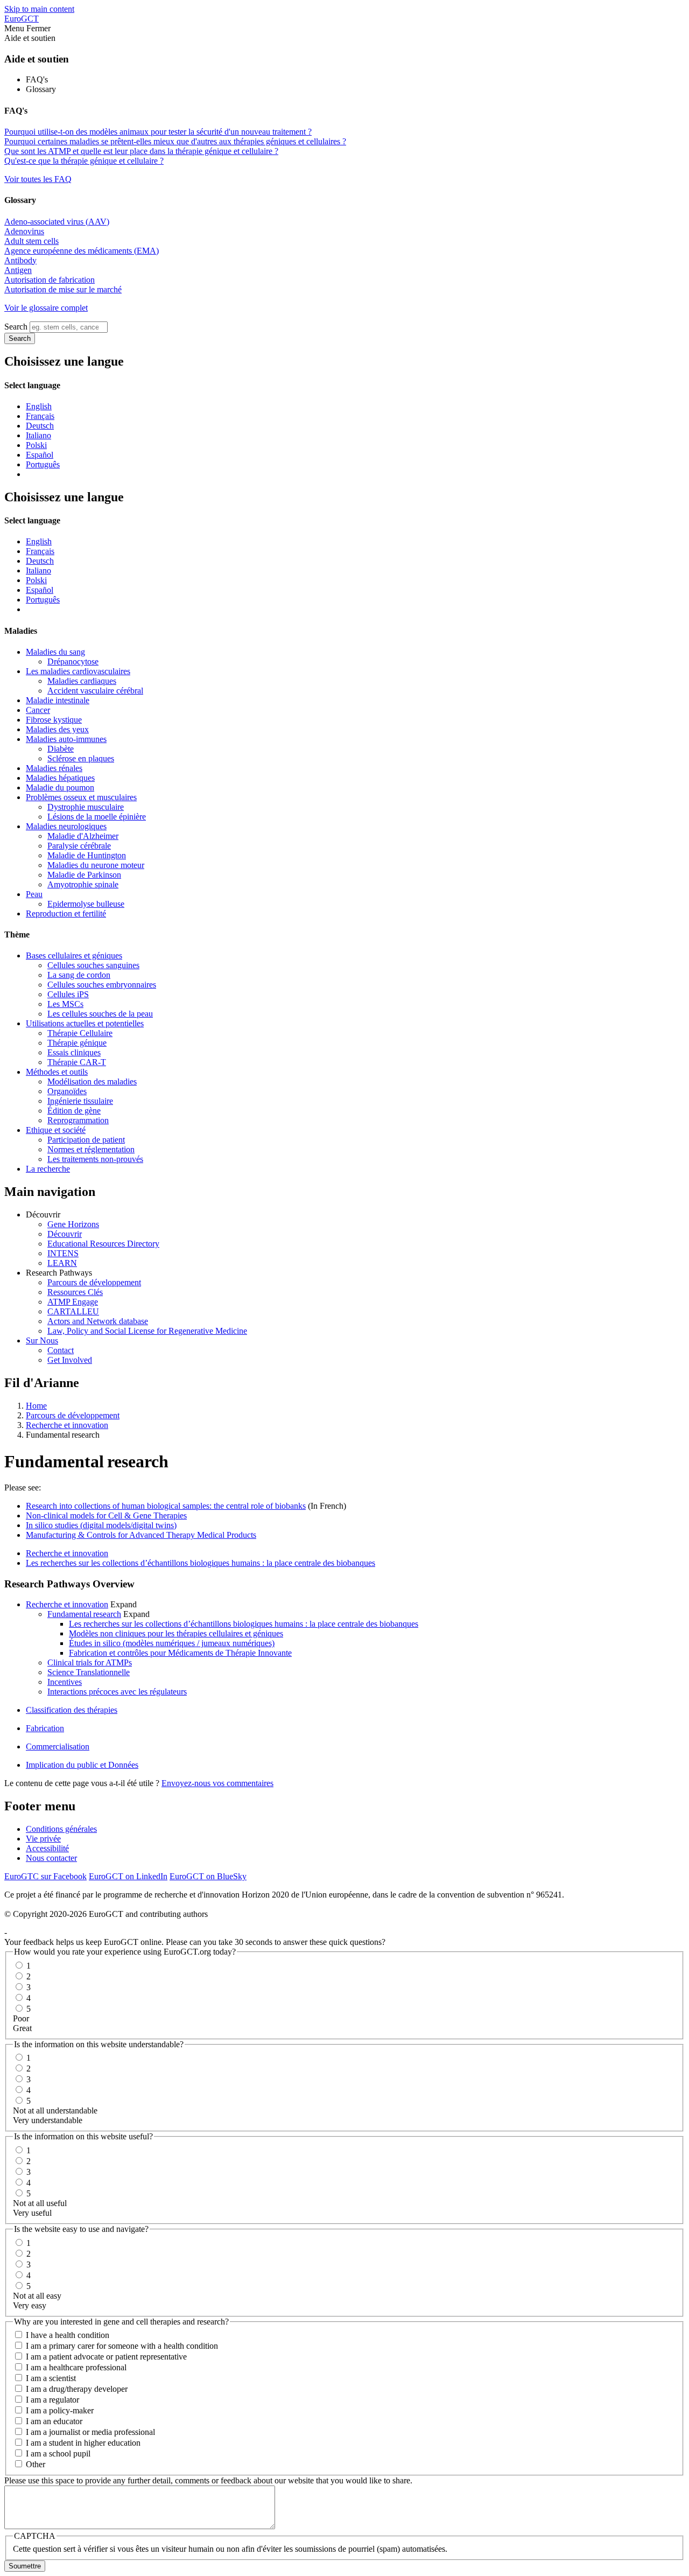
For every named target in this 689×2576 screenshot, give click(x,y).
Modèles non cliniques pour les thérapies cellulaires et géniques (176, 1633)
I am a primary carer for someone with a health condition (122, 2346)
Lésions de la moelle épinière (97, 817)
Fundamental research (84, 1614)
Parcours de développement (94, 1282)
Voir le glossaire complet (46, 308)
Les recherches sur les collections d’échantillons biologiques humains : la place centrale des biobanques (201, 1563)
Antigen (18, 270)
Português (43, 464)
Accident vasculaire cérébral (95, 691)
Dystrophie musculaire (86, 807)
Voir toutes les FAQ (38, 179)
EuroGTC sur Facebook (45, 1876)
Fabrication (45, 1728)
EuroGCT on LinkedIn (128, 1876)
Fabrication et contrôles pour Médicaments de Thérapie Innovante (180, 1653)
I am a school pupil (58, 2453)
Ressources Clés (75, 1292)
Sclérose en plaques (81, 758)
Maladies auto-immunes (66, 739)
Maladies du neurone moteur (96, 865)
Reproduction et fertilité (66, 913)
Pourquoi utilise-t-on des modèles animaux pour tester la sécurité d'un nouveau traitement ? (158, 132)
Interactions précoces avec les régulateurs (117, 1692)
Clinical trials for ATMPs (90, 1662)
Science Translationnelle (89, 1672)
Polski (36, 445)
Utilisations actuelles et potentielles (85, 1023)
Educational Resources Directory (103, 1244)
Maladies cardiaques (82, 681)
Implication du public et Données (82, 1765)
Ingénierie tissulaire (80, 1101)
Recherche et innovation (67, 1425)
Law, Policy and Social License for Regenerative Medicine (147, 1331)
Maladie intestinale (58, 700)
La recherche (48, 1169)
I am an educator (54, 2421)
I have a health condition (68, 2335)
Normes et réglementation (91, 1149)
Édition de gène (74, 1111)
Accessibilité (47, 1848)
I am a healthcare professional (76, 2367)
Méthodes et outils (57, 1072)
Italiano (38, 435)
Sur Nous (42, 1340)
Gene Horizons (73, 1224)
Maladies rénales (54, 768)
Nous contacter (51, 1858)
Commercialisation (58, 1746)
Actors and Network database (98, 1321)
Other (36, 2464)
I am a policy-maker (60, 2410)
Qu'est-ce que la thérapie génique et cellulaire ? (84, 161)
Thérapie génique (77, 1043)
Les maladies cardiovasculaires (78, 671)
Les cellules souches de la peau (100, 1014)
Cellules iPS (68, 994)
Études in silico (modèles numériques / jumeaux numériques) (172, 1643)
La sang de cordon (79, 975)
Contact (61, 1350)
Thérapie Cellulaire (80, 1033)
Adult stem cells (31, 241)
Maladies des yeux (57, 729)
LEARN (62, 1263)
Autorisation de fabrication (50, 280)
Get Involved (70, 1360)
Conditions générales (61, 1829)
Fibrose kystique (54, 720)
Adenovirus (24, 231)
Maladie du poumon (60, 787)
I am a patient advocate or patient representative (106, 2357)
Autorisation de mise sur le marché (63, 289)
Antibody (20, 260)
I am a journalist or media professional (90, 2432)
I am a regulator (52, 2400)
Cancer (38, 710)
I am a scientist (51, 2378)
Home (36, 1406)
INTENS (63, 1253)
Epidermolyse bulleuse (86, 904)
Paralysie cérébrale (79, 846)
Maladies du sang (55, 652)
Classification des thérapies (72, 1710)
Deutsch (40, 426)
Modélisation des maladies (92, 1081)
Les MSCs (65, 1004)
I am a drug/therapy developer (77, 2389)
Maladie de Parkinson (84, 875)
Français (40, 416)
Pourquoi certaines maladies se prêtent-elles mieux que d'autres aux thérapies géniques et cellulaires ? (175, 141)
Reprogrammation (78, 1120)
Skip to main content (39, 9)
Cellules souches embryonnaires (102, 985)
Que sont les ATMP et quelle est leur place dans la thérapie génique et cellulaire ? (141, 151)
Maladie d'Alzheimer (83, 836)
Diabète (61, 749)
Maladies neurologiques (66, 826)
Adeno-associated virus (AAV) (57, 222)
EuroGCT (22, 19)
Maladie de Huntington (87, 855)
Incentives (65, 1682)
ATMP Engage (73, 1302)
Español (40, 455)
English (39, 406)
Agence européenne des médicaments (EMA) (82, 251)
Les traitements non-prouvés (95, 1159)
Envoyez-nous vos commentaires (217, 1783)
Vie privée (43, 1839)
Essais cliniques (74, 1052)
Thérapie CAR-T (77, 1062)
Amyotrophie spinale (83, 884)
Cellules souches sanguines (93, 965)
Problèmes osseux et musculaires (81, 797)
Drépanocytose (73, 661)
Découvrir (65, 1234)
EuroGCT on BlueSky (208, 1876)
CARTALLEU (73, 1311)
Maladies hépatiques (60, 778)
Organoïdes (67, 1091)
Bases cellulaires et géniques (74, 955)
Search (16, 327)
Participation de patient (86, 1140)
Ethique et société (56, 1130)
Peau (34, 894)
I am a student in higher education (83, 2443)
